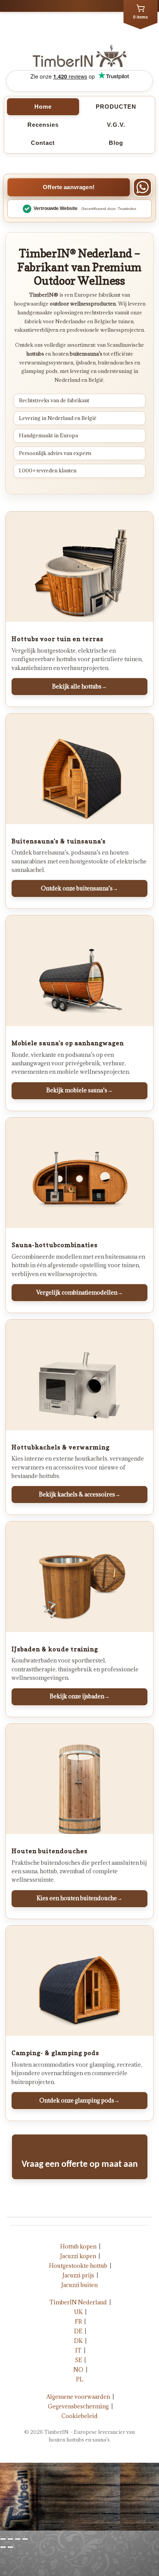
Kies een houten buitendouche (79, 1898)
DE (78, 2331)
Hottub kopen (78, 2246)
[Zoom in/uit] (25, 2539)
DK (78, 2341)
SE (78, 2360)
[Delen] (10, 2539)
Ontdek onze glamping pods (79, 2100)
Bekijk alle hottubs (79, 686)
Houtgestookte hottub (78, 2266)
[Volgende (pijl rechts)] (10, 2547)
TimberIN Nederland (78, 2302)
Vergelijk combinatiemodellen (79, 1292)
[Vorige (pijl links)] (3, 2547)
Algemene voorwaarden (78, 2397)
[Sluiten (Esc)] (3, 2539)
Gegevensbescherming (78, 2406)
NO (78, 2370)
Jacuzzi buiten (79, 2285)
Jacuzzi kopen (78, 2256)
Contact (43, 143)
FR (78, 2322)
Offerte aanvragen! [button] (69, 187)
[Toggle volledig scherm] (18, 2539)
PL (80, 2379)
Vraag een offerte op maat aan (80, 2165)
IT (78, 2350)
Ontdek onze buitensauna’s (79, 888)
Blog (116, 143)
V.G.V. (116, 125)
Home (43, 107)
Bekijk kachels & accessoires (80, 1494)
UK (78, 2312)
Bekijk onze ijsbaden (80, 1696)
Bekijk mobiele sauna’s (79, 1090)
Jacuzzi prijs (78, 2275)
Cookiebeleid (79, 2416)
